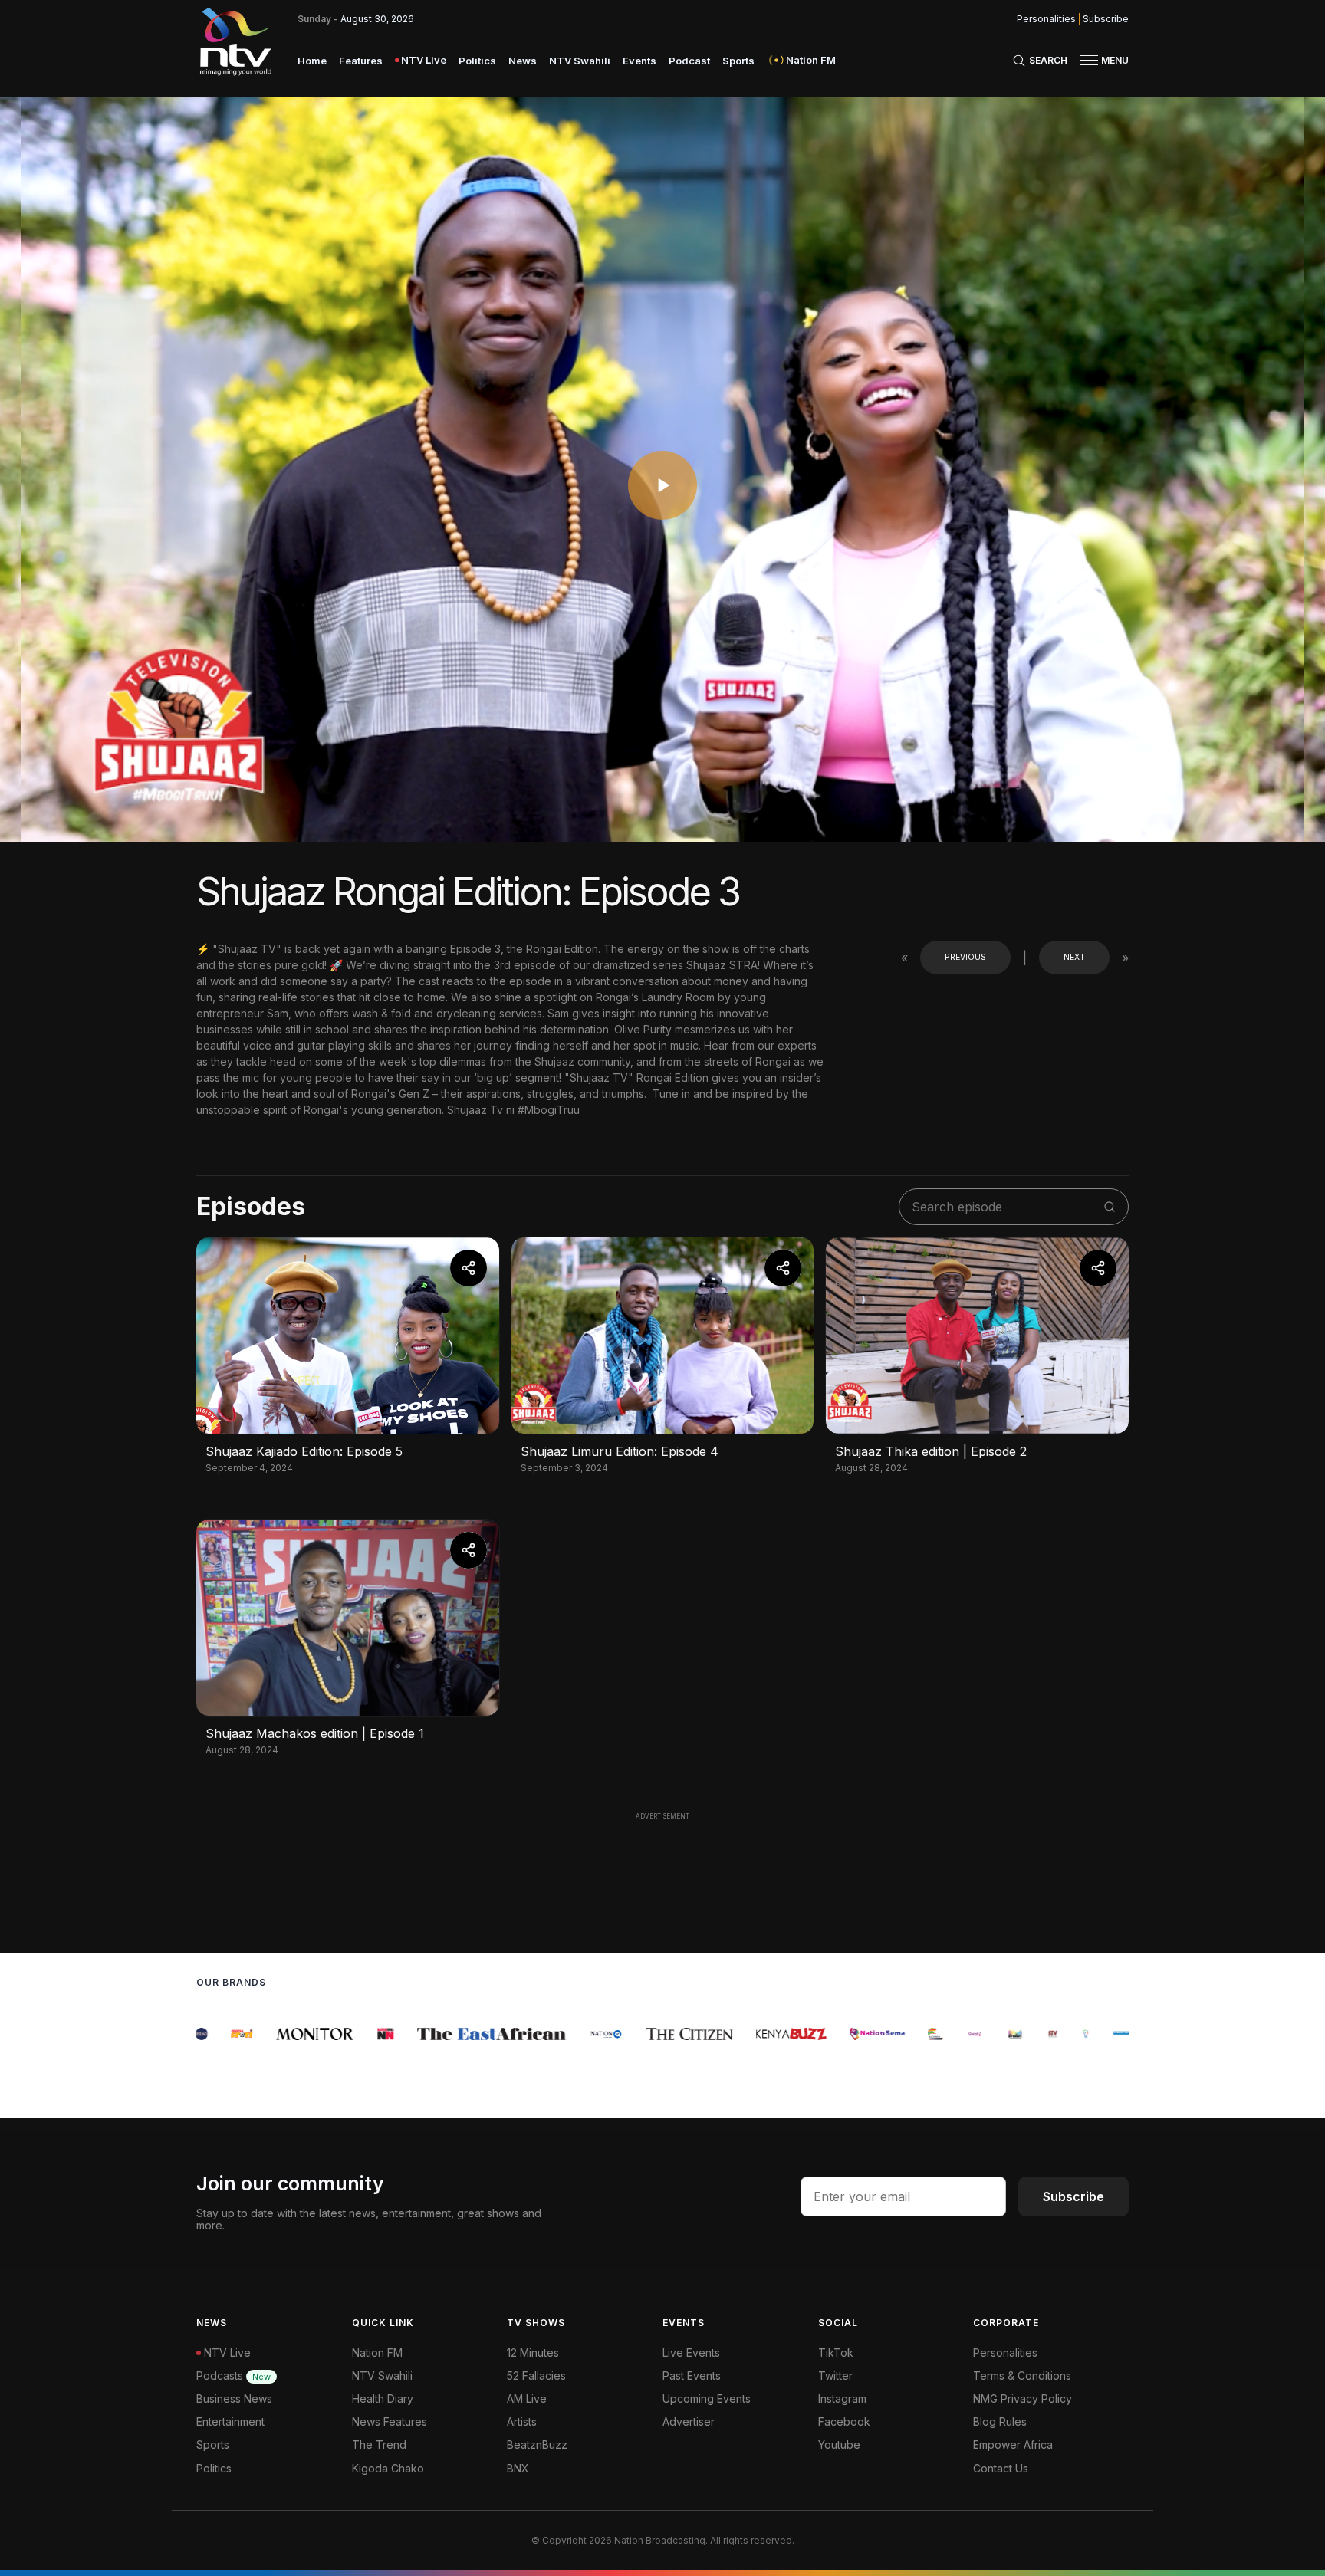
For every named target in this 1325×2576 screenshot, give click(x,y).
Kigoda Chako (388, 2468)
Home (312, 61)
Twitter (835, 2376)
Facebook (844, 2422)
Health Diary (383, 2399)
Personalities (1046, 19)
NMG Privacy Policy (1023, 2399)
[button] (1098, 60)
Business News (234, 2399)
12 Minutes (533, 2353)
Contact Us (1001, 2468)
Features (361, 61)
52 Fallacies (536, 2376)
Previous (965, 957)
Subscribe (1106, 19)
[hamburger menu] (1089, 60)
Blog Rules (1000, 2422)
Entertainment (230, 2422)
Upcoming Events (707, 2399)
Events (639, 61)
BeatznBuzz (537, 2445)
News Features (390, 2422)
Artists (522, 2422)
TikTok (836, 2353)
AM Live (527, 2399)
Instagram (842, 2399)
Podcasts (233, 2376)
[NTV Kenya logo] (235, 41)
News (523, 61)
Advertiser (689, 2422)
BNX (518, 2468)
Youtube (839, 2445)
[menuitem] (312, 60)
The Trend (379, 2445)
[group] (209, 2034)
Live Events (691, 2353)
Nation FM (377, 2353)
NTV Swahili (580, 61)
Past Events (692, 2376)
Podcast (689, 61)
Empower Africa (1013, 2445)
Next (1074, 957)
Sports (738, 61)
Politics (477, 61)
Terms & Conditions (1022, 2376)
